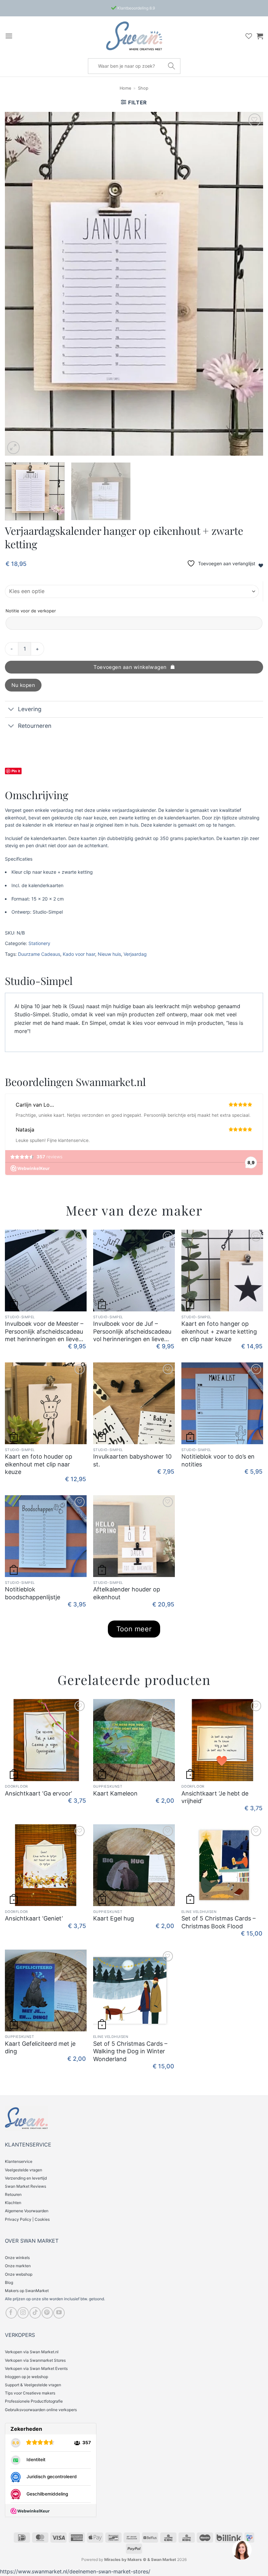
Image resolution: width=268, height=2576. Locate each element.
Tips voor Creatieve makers (30, 2393)
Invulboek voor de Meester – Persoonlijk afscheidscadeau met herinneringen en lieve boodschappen (44, 1332)
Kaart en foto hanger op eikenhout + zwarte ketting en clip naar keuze (219, 1331)
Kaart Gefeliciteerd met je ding (40, 2047)
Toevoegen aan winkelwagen (130, 667)
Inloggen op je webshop (26, 2377)
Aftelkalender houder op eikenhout (127, 1593)
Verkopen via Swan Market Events (36, 2368)
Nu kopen (23, 685)
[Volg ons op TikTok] (35, 2313)
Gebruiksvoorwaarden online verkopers (41, 2410)
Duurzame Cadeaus (39, 954)
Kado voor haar (79, 954)
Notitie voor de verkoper (31, 611)
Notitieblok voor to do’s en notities (218, 1460)
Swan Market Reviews (25, 2186)
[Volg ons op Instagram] (23, 2313)
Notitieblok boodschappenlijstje (33, 1593)
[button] (9, 36)
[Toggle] (11, 710)
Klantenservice (19, 2161)
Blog (9, 2282)
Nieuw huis (109, 954)
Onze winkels (17, 2258)
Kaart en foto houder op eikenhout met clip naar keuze (39, 1464)
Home (125, 88)
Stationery (39, 943)
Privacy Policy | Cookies (27, 2219)
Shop (143, 88)
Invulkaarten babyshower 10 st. (132, 1460)
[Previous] (18, 284)
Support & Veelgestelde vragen (33, 2385)
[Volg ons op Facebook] (11, 2313)
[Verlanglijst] (249, 36)
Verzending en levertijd (26, 2178)
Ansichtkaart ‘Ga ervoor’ (38, 1793)
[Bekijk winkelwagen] (260, 36)
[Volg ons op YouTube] (59, 2313)
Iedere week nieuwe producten (136, 8)
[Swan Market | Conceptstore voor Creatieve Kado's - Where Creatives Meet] (134, 36)
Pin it (16, 771)
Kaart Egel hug (114, 1918)
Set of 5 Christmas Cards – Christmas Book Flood (218, 1922)
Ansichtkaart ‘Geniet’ (34, 1918)
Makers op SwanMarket (27, 2291)
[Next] (250, 284)
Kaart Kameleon (115, 1793)
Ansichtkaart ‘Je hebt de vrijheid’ (215, 1797)
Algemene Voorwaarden (27, 2211)
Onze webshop (19, 2274)
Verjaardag (135, 954)
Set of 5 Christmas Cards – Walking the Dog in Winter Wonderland (130, 2051)
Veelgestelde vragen (24, 2170)
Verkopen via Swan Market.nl (32, 2352)
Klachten (13, 2203)
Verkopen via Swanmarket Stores (35, 2360)
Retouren (13, 2194)
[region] (242, 2550)
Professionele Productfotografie (34, 2401)
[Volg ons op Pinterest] (47, 2313)
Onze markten (18, 2266)
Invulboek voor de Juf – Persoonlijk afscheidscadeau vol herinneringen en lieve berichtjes (132, 1332)
